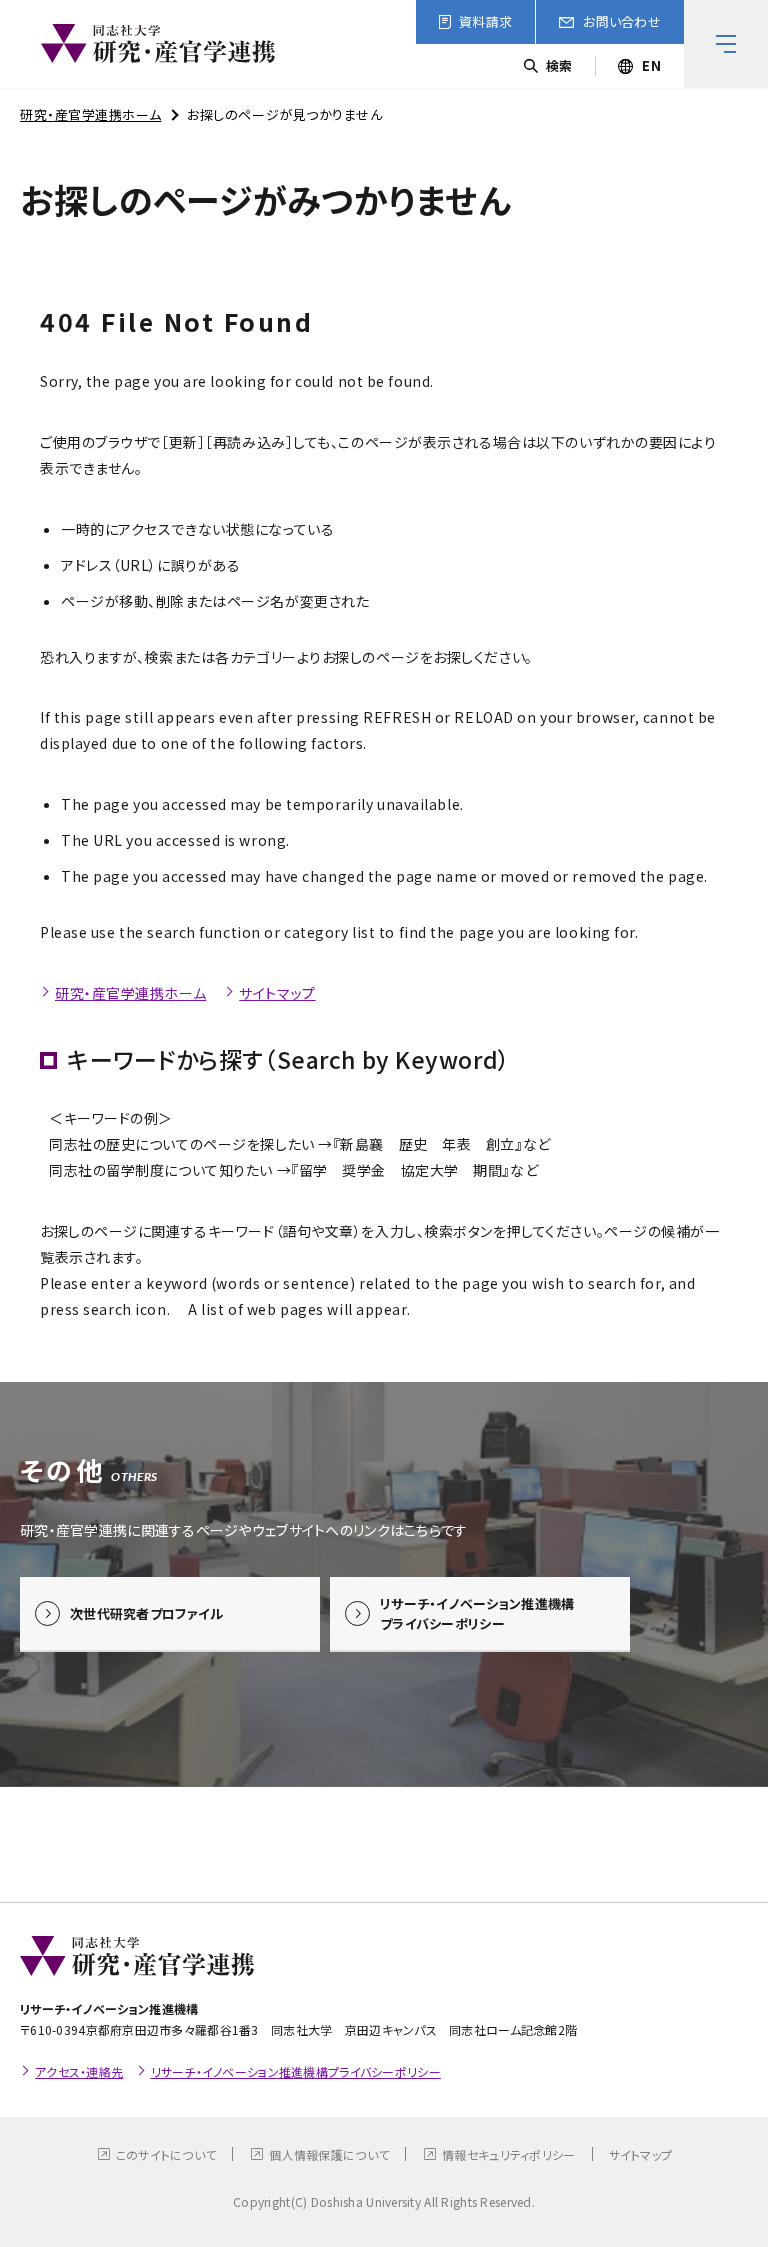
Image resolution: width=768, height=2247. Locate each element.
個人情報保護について (329, 2154)
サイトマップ (277, 993)
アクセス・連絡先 (79, 2071)
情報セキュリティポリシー (508, 2154)
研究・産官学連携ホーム (90, 114)
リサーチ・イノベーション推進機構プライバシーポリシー (296, 2071)
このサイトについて (166, 2154)
